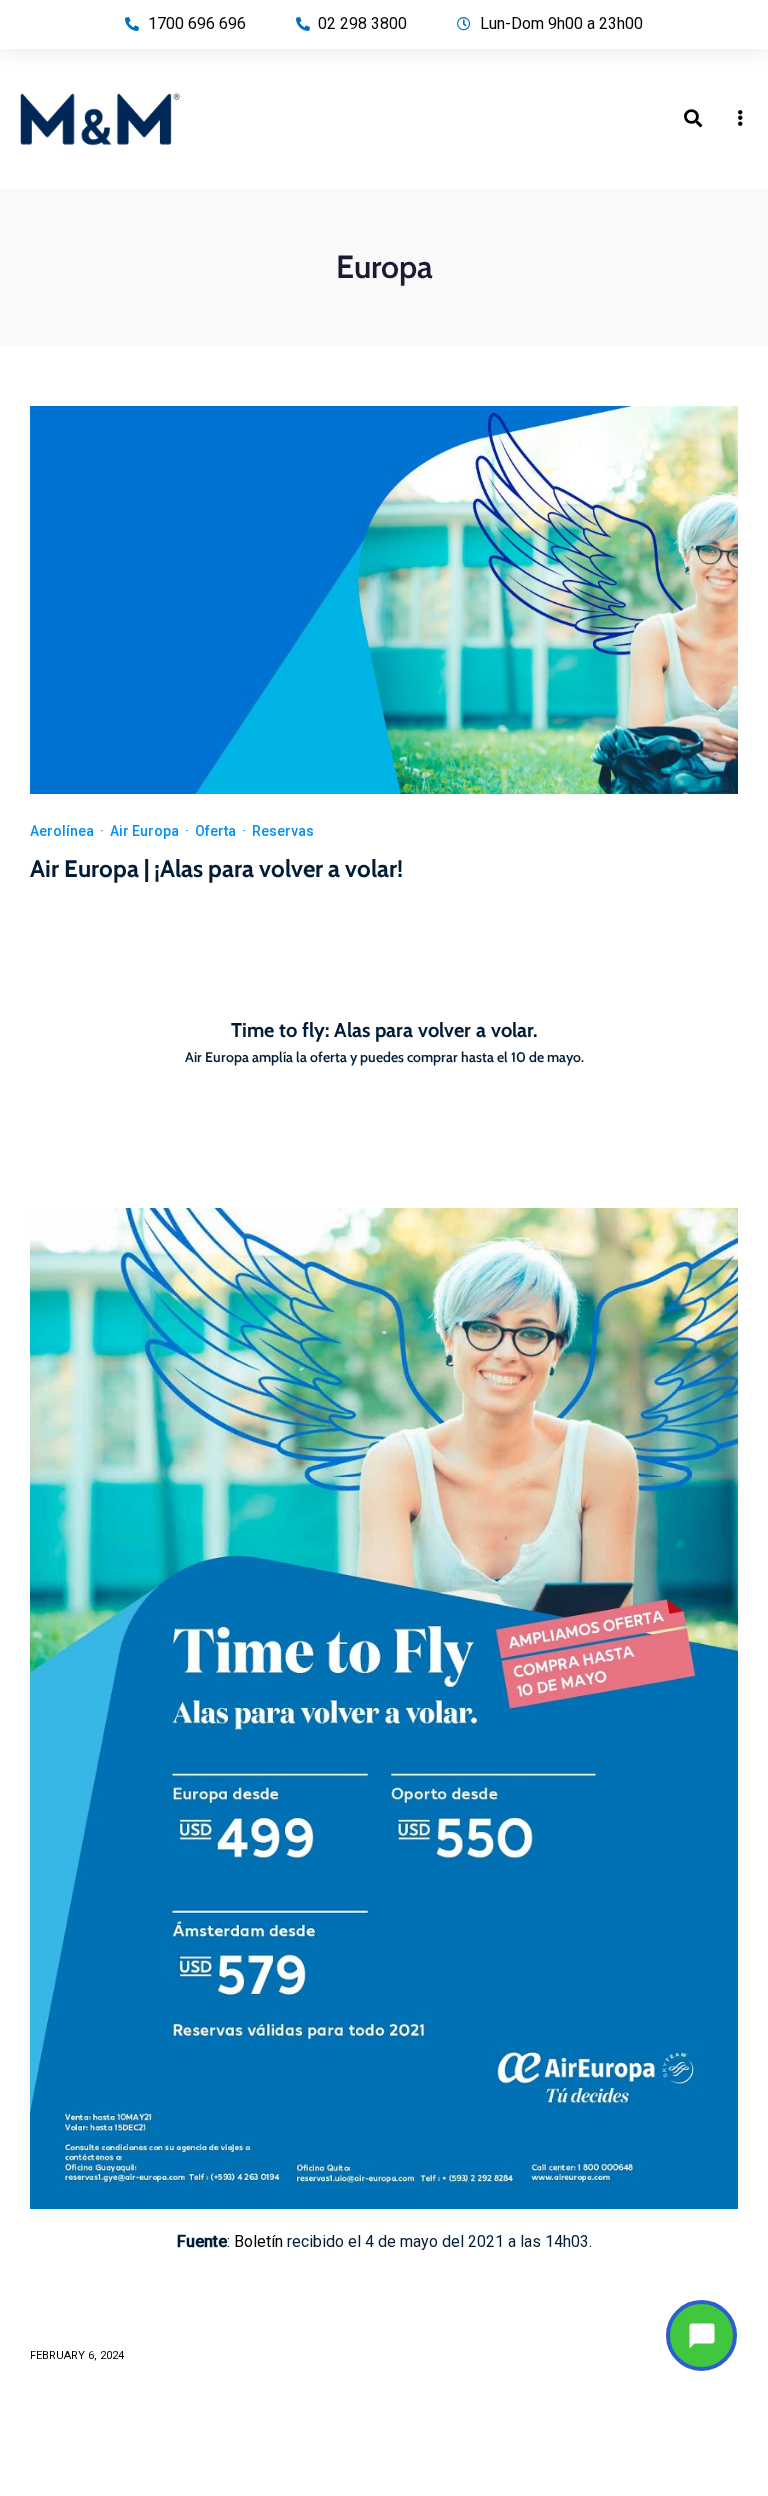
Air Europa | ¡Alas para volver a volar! (216, 868)
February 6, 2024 (77, 2355)
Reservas (283, 831)
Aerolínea (62, 831)
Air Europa (144, 831)
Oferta (215, 831)
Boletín (258, 2241)
